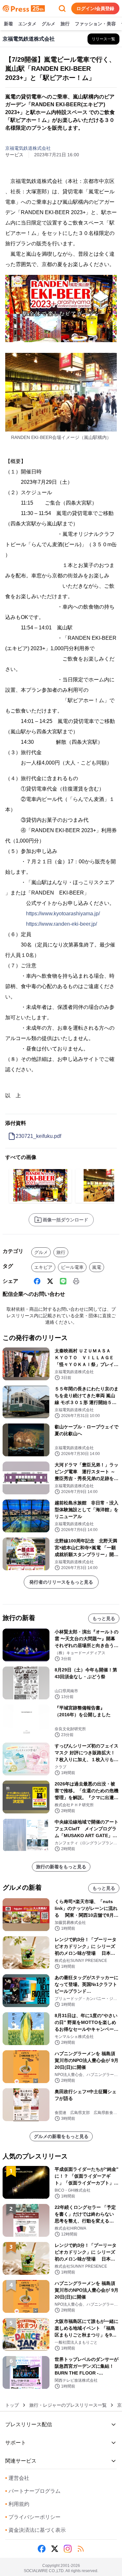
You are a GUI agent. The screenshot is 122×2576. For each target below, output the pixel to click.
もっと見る (104, 1618)
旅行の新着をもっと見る (61, 1867)
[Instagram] (68, 2549)
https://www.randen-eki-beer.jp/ (61, 924)
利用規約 (17, 2504)
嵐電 (97, 1267)
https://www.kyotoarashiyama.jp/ (63, 914)
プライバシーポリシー (33, 2517)
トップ (12, 2405)
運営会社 (17, 2478)
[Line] (63, 1281)
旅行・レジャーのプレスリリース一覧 (68, 2405)
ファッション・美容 (95, 24)
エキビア (43, 1267)
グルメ (48, 24)
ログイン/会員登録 (95, 8)
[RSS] (81, 2549)
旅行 (65, 24)
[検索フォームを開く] (62, 8)
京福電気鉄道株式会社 (28, 148)
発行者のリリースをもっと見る (61, 1582)
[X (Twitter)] (50, 1281)
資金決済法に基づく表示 (35, 2530)
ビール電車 (72, 1267)
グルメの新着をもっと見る (61, 2136)
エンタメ (27, 24)
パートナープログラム (33, 2491)
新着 (8, 24)
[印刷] (76, 1281)
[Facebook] (37, 1281)
